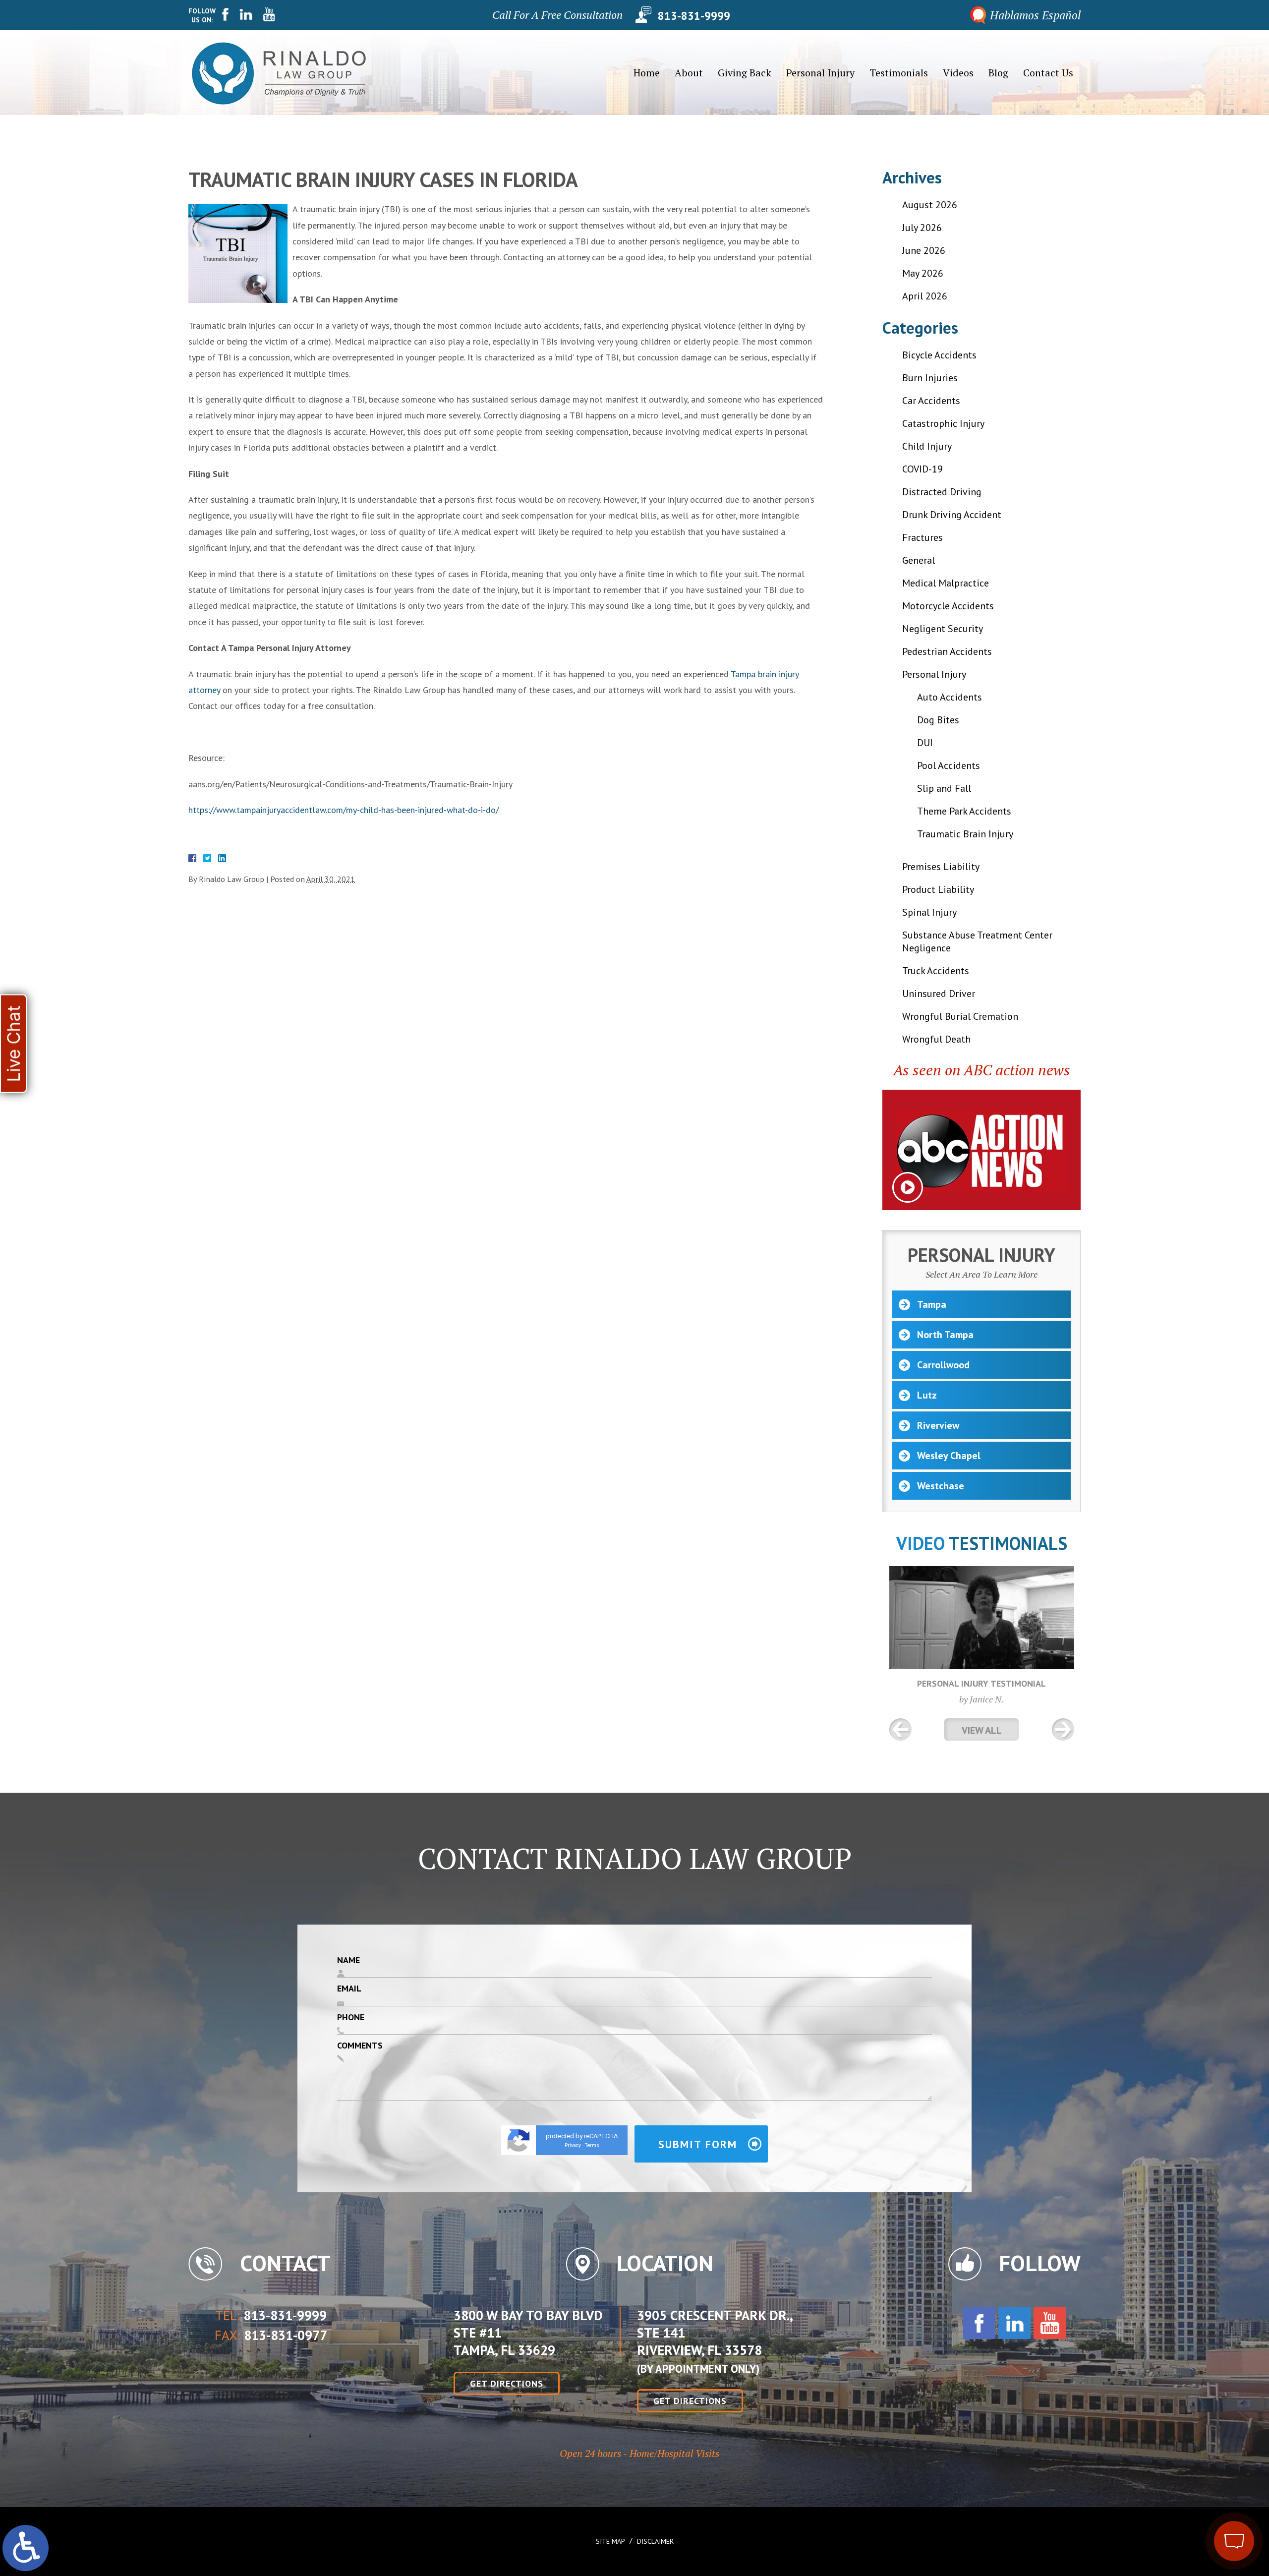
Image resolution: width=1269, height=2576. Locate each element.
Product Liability (938, 889)
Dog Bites (938, 720)
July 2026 (922, 228)
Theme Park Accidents (964, 811)
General (919, 560)
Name (348, 1960)
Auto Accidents (950, 697)
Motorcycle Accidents (948, 606)
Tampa (932, 1304)
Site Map (610, 2541)
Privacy (573, 2145)
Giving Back (745, 73)
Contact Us (1048, 73)
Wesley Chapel (949, 1456)
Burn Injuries (930, 378)
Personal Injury (820, 73)
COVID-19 (923, 469)
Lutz (927, 1395)
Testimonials (899, 73)
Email (349, 1988)
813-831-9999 (694, 15)
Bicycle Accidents (939, 355)
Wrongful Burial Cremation (960, 1016)
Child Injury (927, 446)
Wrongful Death (936, 1039)
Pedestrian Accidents (947, 651)
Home (647, 73)
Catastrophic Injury (943, 423)
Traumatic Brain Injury (965, 834)
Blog (998, 73)
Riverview (938, 1425)
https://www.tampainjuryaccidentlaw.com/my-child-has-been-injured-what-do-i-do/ (344, 810)
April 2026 (925, 296)
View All (982, 1730)
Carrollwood (943, 1365)
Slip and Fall (944, 788)
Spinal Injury (929, 912)
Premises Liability (941, 867)
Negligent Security (943, 629)
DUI (925, 743)
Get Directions (507, 2383)
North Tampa (945, 1335)
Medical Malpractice (946, 583)
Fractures (923, 537)
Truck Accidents (936, 971)
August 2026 (930, 205)
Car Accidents (931, 401)
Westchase (941, 1486)
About (689, 73)
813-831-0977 (286, 2336)
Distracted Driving (942, 492)
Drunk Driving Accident (952, 515)
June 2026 (924, 250)
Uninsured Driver (939, 994)
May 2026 (923, 273)
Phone (351, 2017)
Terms (592, 2145)
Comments (360, 2045)
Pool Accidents (949, 765)
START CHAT (1188, 2475)
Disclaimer (655, 2541)
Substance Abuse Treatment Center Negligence (977, 941)
